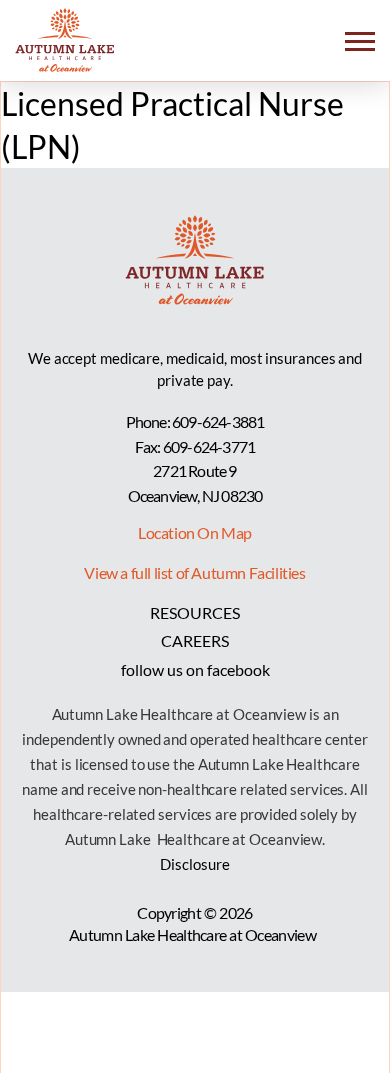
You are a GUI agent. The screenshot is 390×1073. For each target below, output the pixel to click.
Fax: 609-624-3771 (195, 446)
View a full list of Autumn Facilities (194, 572)
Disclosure (194, 864)
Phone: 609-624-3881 (195, 421)
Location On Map (195, 532)
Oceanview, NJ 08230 (195, 495)
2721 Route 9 (194, 470)
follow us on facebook (195, 669)
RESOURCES (195, 612)
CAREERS (195, 640)
